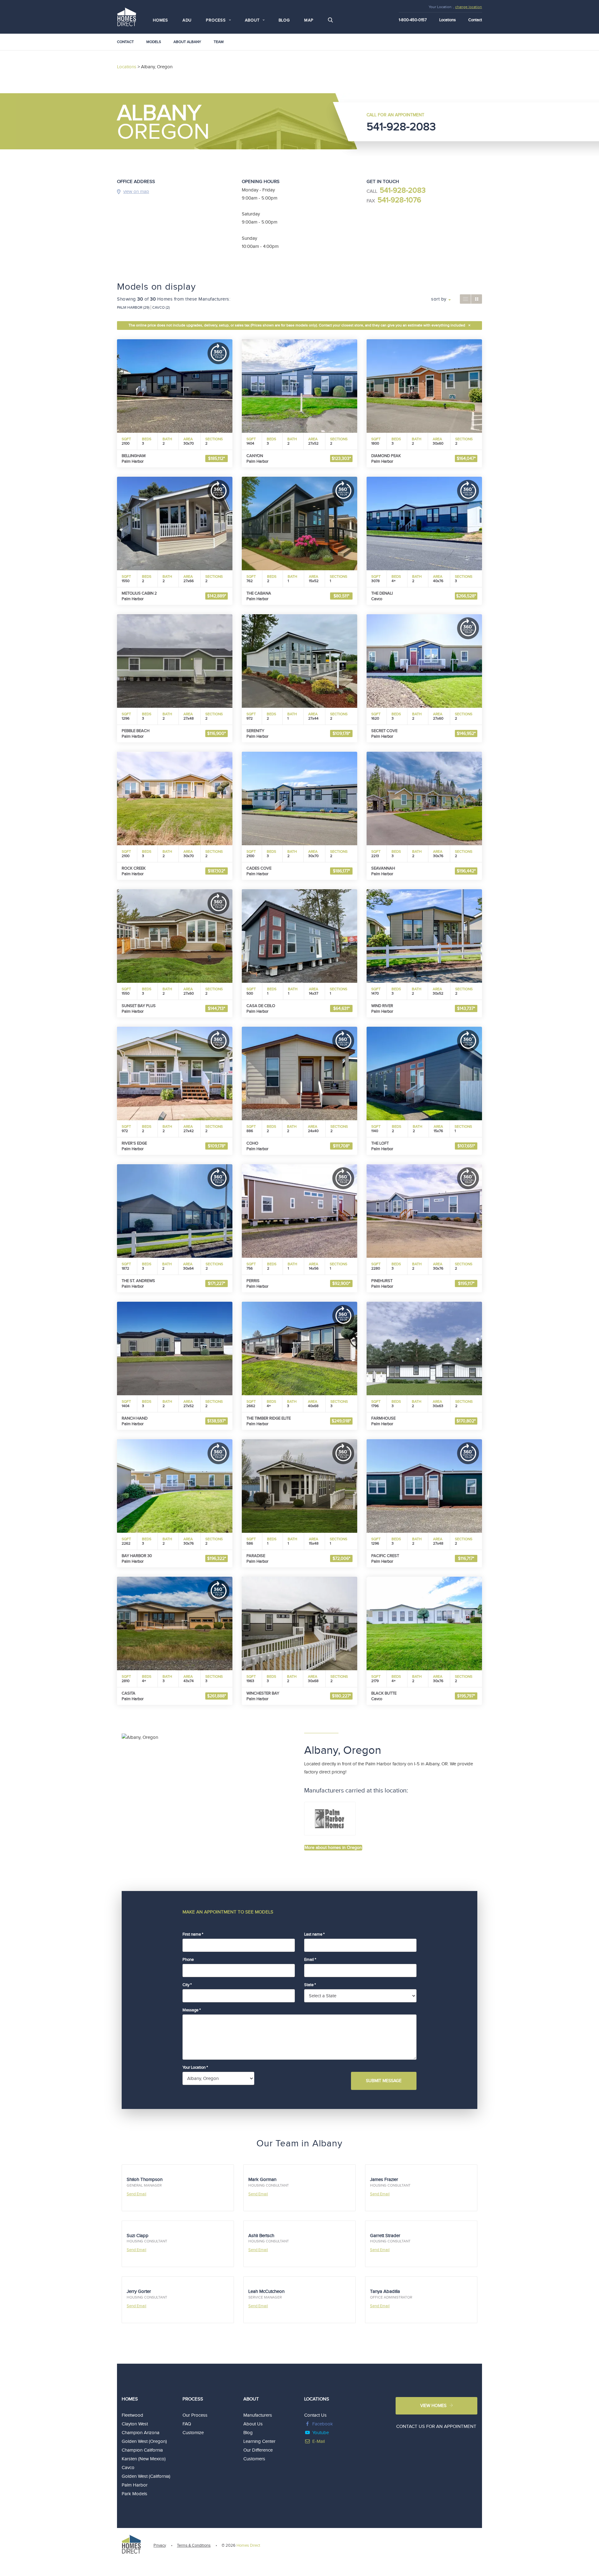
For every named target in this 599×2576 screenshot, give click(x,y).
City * (187, 1985)
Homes (161, 20)
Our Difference (258, 2450)
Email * (310, 1960)
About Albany (187, 42)
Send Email (136, 2194)
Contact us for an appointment (436, 2426)
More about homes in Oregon (333, 1848)
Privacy (160, 2545)
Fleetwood (132, 2415)
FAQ (187, 2424)
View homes (433, 2406)
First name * (193, 1934)
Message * (192, 2010)
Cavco (128, 2468)
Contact (475, 20)
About (251, 2399)
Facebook (323, 2424)
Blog (284, 20)
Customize (193, 2433)
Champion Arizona (141, 2433)
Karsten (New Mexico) (144, 2459)
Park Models (134, 2494)
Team (219, 42)
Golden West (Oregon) (144, 2441)
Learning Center (259, 2441)
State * (310, 1985)
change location (469, 7)
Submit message (384, 2081)
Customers (254, 2459)
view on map (136, 192)
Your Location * (195, 2067)
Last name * (314, 1934)
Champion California (142, 2450)
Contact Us (315, 2415)
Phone (188, 1960)
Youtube (321, 2433)
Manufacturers (258, 2415)
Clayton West (135, 2424)
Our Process (195, 2415)
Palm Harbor (135, 2485)
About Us (253, 2424)
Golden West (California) (146, 2476)
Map (309, 20)
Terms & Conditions (194, 2545)
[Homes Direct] (127, 16)
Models (154, 42)
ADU (187, 20)
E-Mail (319, 2441)
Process (193, 2399)
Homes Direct (248, 2545)
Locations (448, 20)
